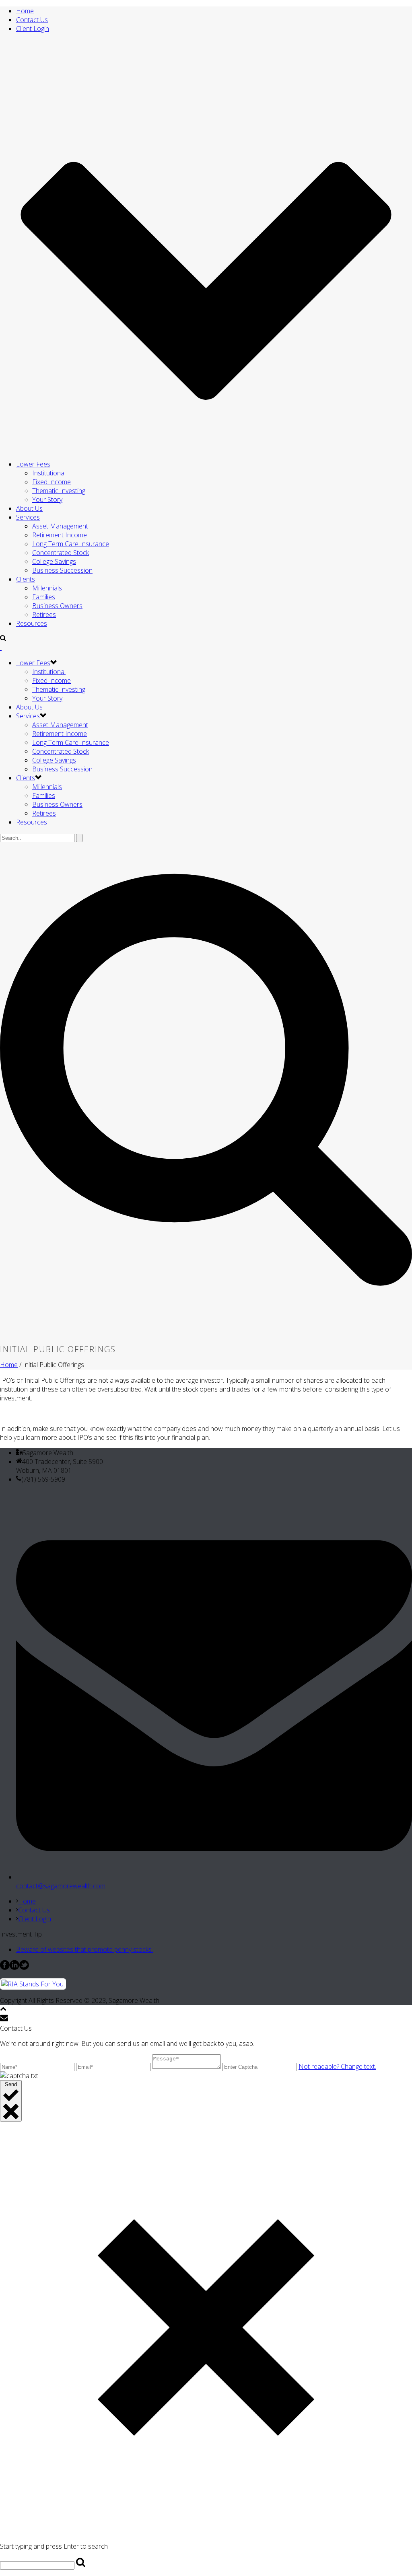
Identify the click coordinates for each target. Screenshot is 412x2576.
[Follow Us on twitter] (24, 1967)
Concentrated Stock (61, 553)
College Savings (54, 561)
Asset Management (60, 526)
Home (9, 1365)
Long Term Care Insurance (71, 544)
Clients (26, 579)
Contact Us (34, 1910)
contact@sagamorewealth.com (61, 1886)
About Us (29, 508)
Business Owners (57, 606)
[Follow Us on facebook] (5, 1967)
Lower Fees (33, 464)
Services (28, 517)
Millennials (47, 588)
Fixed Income (51, 482)
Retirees (44, 615)
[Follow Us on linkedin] (14, 1967)
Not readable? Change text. (337, 2066)
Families (44, 597)
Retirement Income (60, 535)
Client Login (35, 1919)
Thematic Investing (59, 491)
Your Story (47, 500)
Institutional (49, 473)
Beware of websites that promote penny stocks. (84, 1949)
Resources (32, 623)
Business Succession (62, 570)
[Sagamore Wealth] (1, 648)
